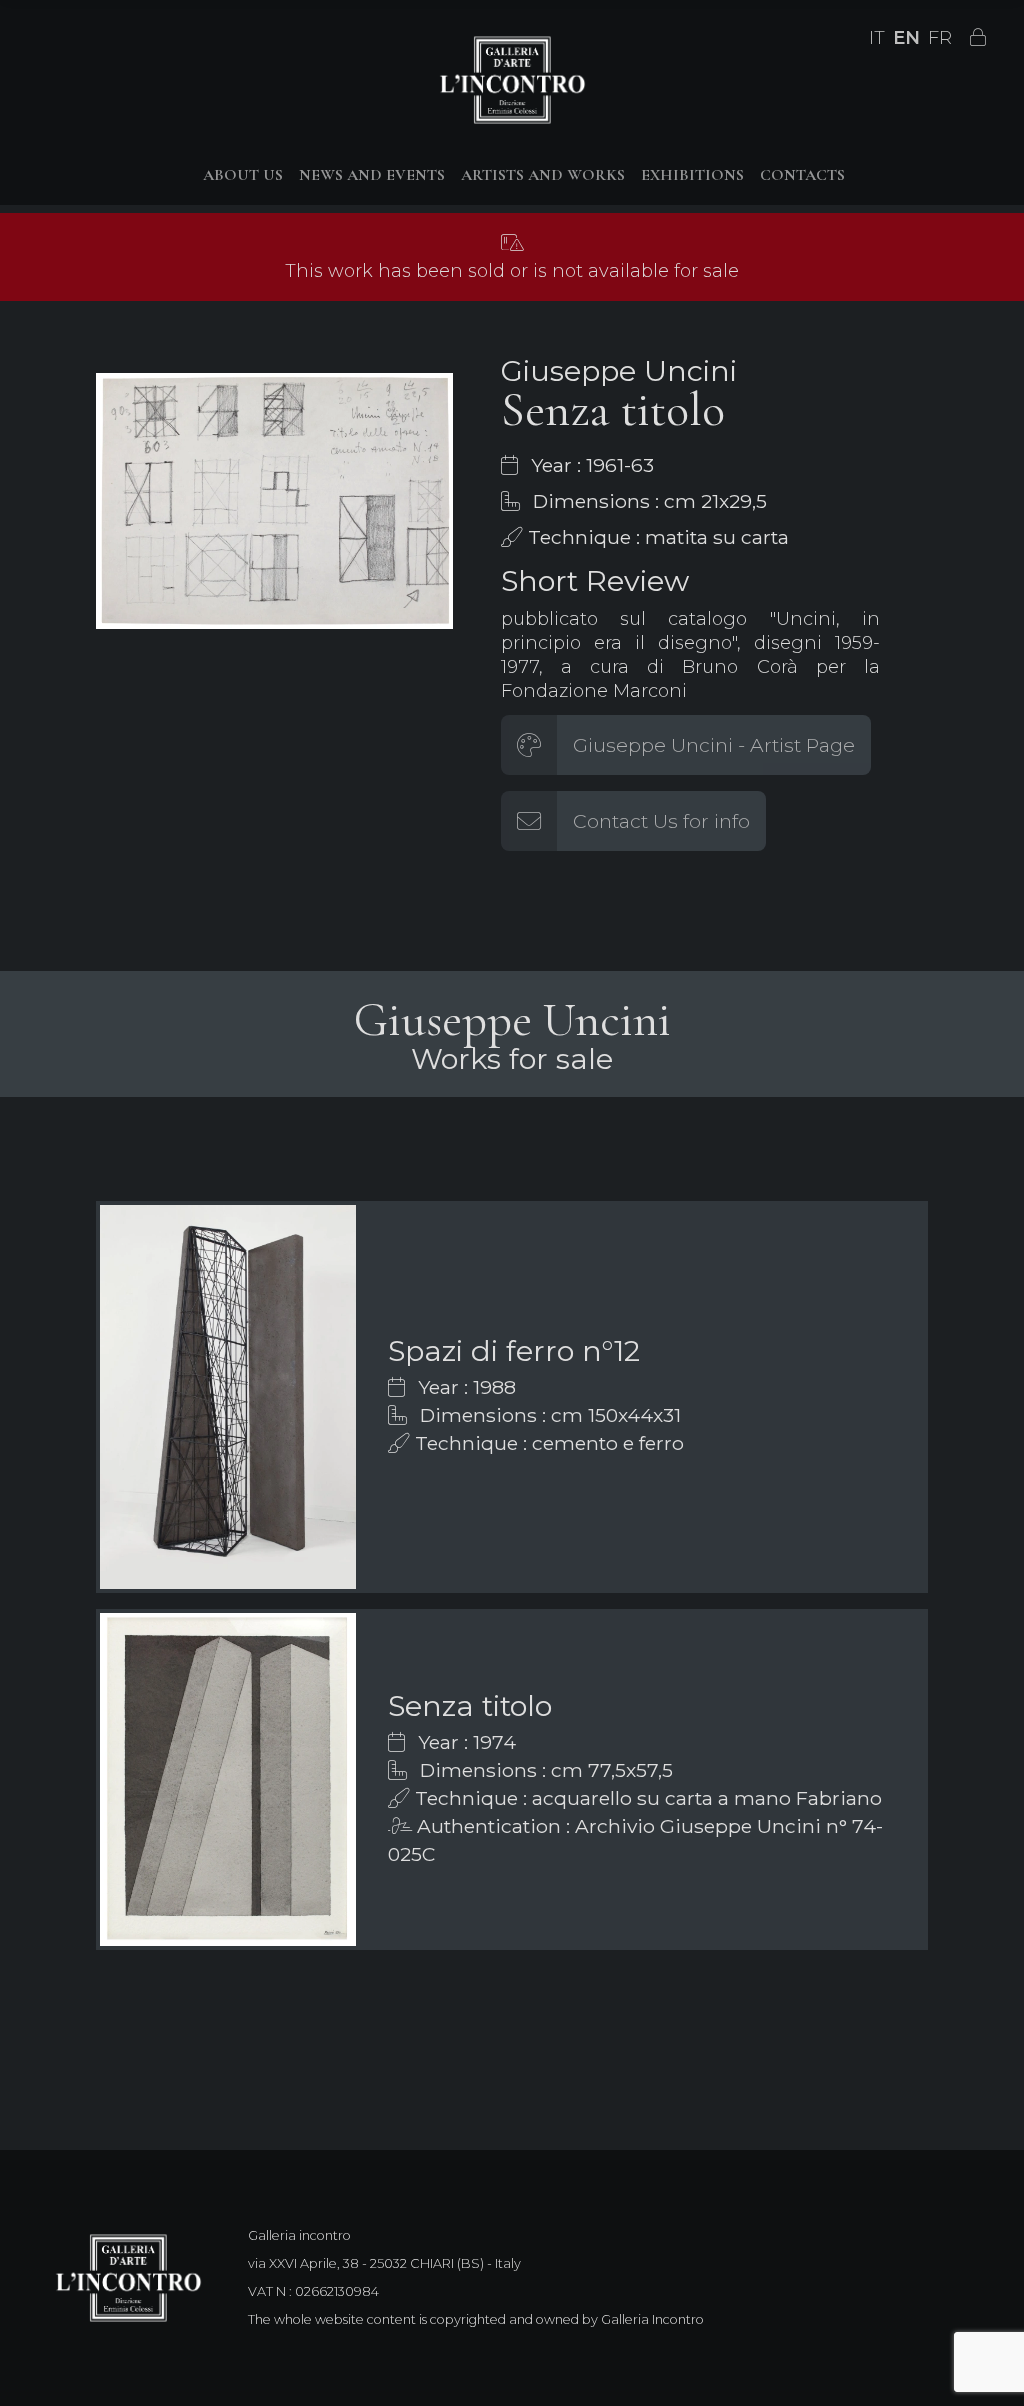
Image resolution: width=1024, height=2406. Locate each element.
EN (906, 38)
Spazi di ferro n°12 (514, 1350)
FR (940, 38)
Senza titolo (470, 1705)
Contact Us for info (661, 821)
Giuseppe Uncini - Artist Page (714, 745)
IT (877, 38)
